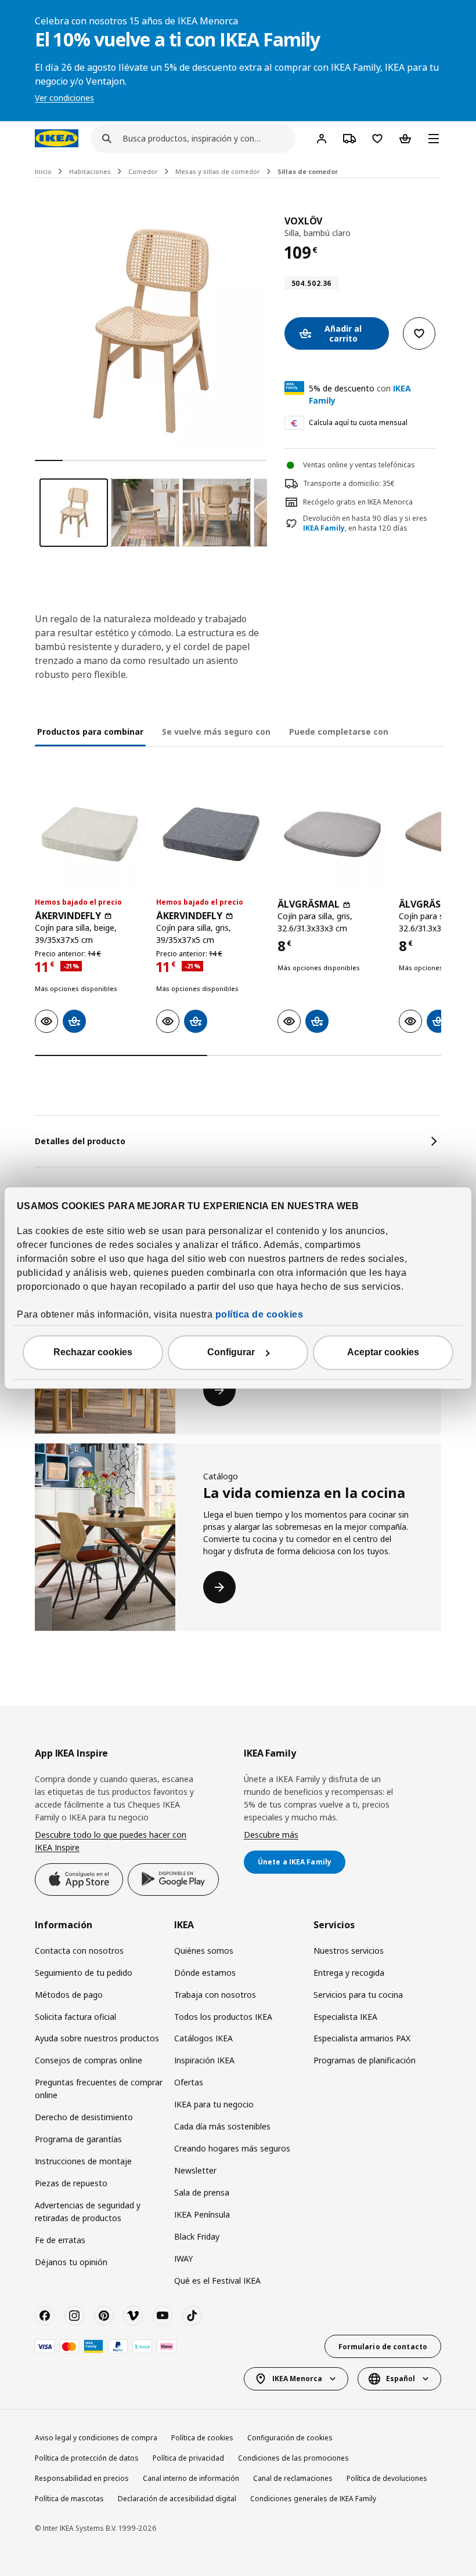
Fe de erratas (60, 2240)
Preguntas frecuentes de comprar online (99, 2089)
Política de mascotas (69, 2499)
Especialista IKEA (345, 2017)
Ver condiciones (64, 98)
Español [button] (401, 2379)
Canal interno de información (191, 2478)
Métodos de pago (69, 1995)
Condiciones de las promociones (293, 2458)
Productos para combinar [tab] (90, 732)
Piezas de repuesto (71, 2183)
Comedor (143, 171)
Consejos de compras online (89, 2060)
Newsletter (195, 2170)
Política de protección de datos (87, 2458)
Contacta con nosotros (79, 1951)
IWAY (183, 2258)
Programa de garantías (78, 2139)
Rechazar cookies (93, 1353)
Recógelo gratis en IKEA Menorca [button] (358, 502)
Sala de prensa (202, 2192)
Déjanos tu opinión (71, 2262)
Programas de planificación (365, 2060)
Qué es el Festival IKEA (217, 2281)
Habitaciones (90, 171)
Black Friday (197, 2236)
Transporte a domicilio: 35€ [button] (349, 483)
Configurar (231, 1353)
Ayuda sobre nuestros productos (97, 2038)
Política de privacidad (188, 2458)
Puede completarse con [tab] (339, 732)
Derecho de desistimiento (84, 2117)
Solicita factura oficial (75, 2017)
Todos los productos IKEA (223, 2017)
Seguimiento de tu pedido (84, 1973)
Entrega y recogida (349, 1973)
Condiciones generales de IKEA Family (313, 2499)
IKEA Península (202, 2214)
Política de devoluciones (387, 2478)
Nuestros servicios (349, 1951)
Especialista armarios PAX (362, 2038)
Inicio (43, 171)
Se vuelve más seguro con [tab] (216, 732)
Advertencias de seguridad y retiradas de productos (88, 2212)
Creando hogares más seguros (232, 2148)
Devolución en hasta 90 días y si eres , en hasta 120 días (365, 523)
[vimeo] (133, 2316)
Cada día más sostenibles (222, 2126)
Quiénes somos (204, 1951)
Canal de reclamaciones (293, 2478)
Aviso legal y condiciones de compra (96, 2438)
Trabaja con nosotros (215, 1995)
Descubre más (271, 1835)
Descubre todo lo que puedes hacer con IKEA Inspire (111, 1841)
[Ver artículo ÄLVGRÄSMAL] (332, 834)
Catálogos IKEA (203, 2038)
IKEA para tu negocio (214, 2104)
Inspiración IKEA (204, 2060)
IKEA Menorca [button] (297, 2379)
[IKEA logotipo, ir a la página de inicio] (57, 138)
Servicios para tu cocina (358, 1995)
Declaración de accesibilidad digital (177, 2499)
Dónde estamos (205, 1973)
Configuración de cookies (290, 2438)
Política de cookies (202, 2438)
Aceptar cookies (383, 1353)
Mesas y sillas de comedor (218, 171)
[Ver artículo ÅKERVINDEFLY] (90, 834)
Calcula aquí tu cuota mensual (358, 422)
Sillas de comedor (308, 171)
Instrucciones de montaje (83, 2161)
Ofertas (189, 2082)
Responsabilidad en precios (82, 2478)
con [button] (360, 394)
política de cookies (259, 1315)
